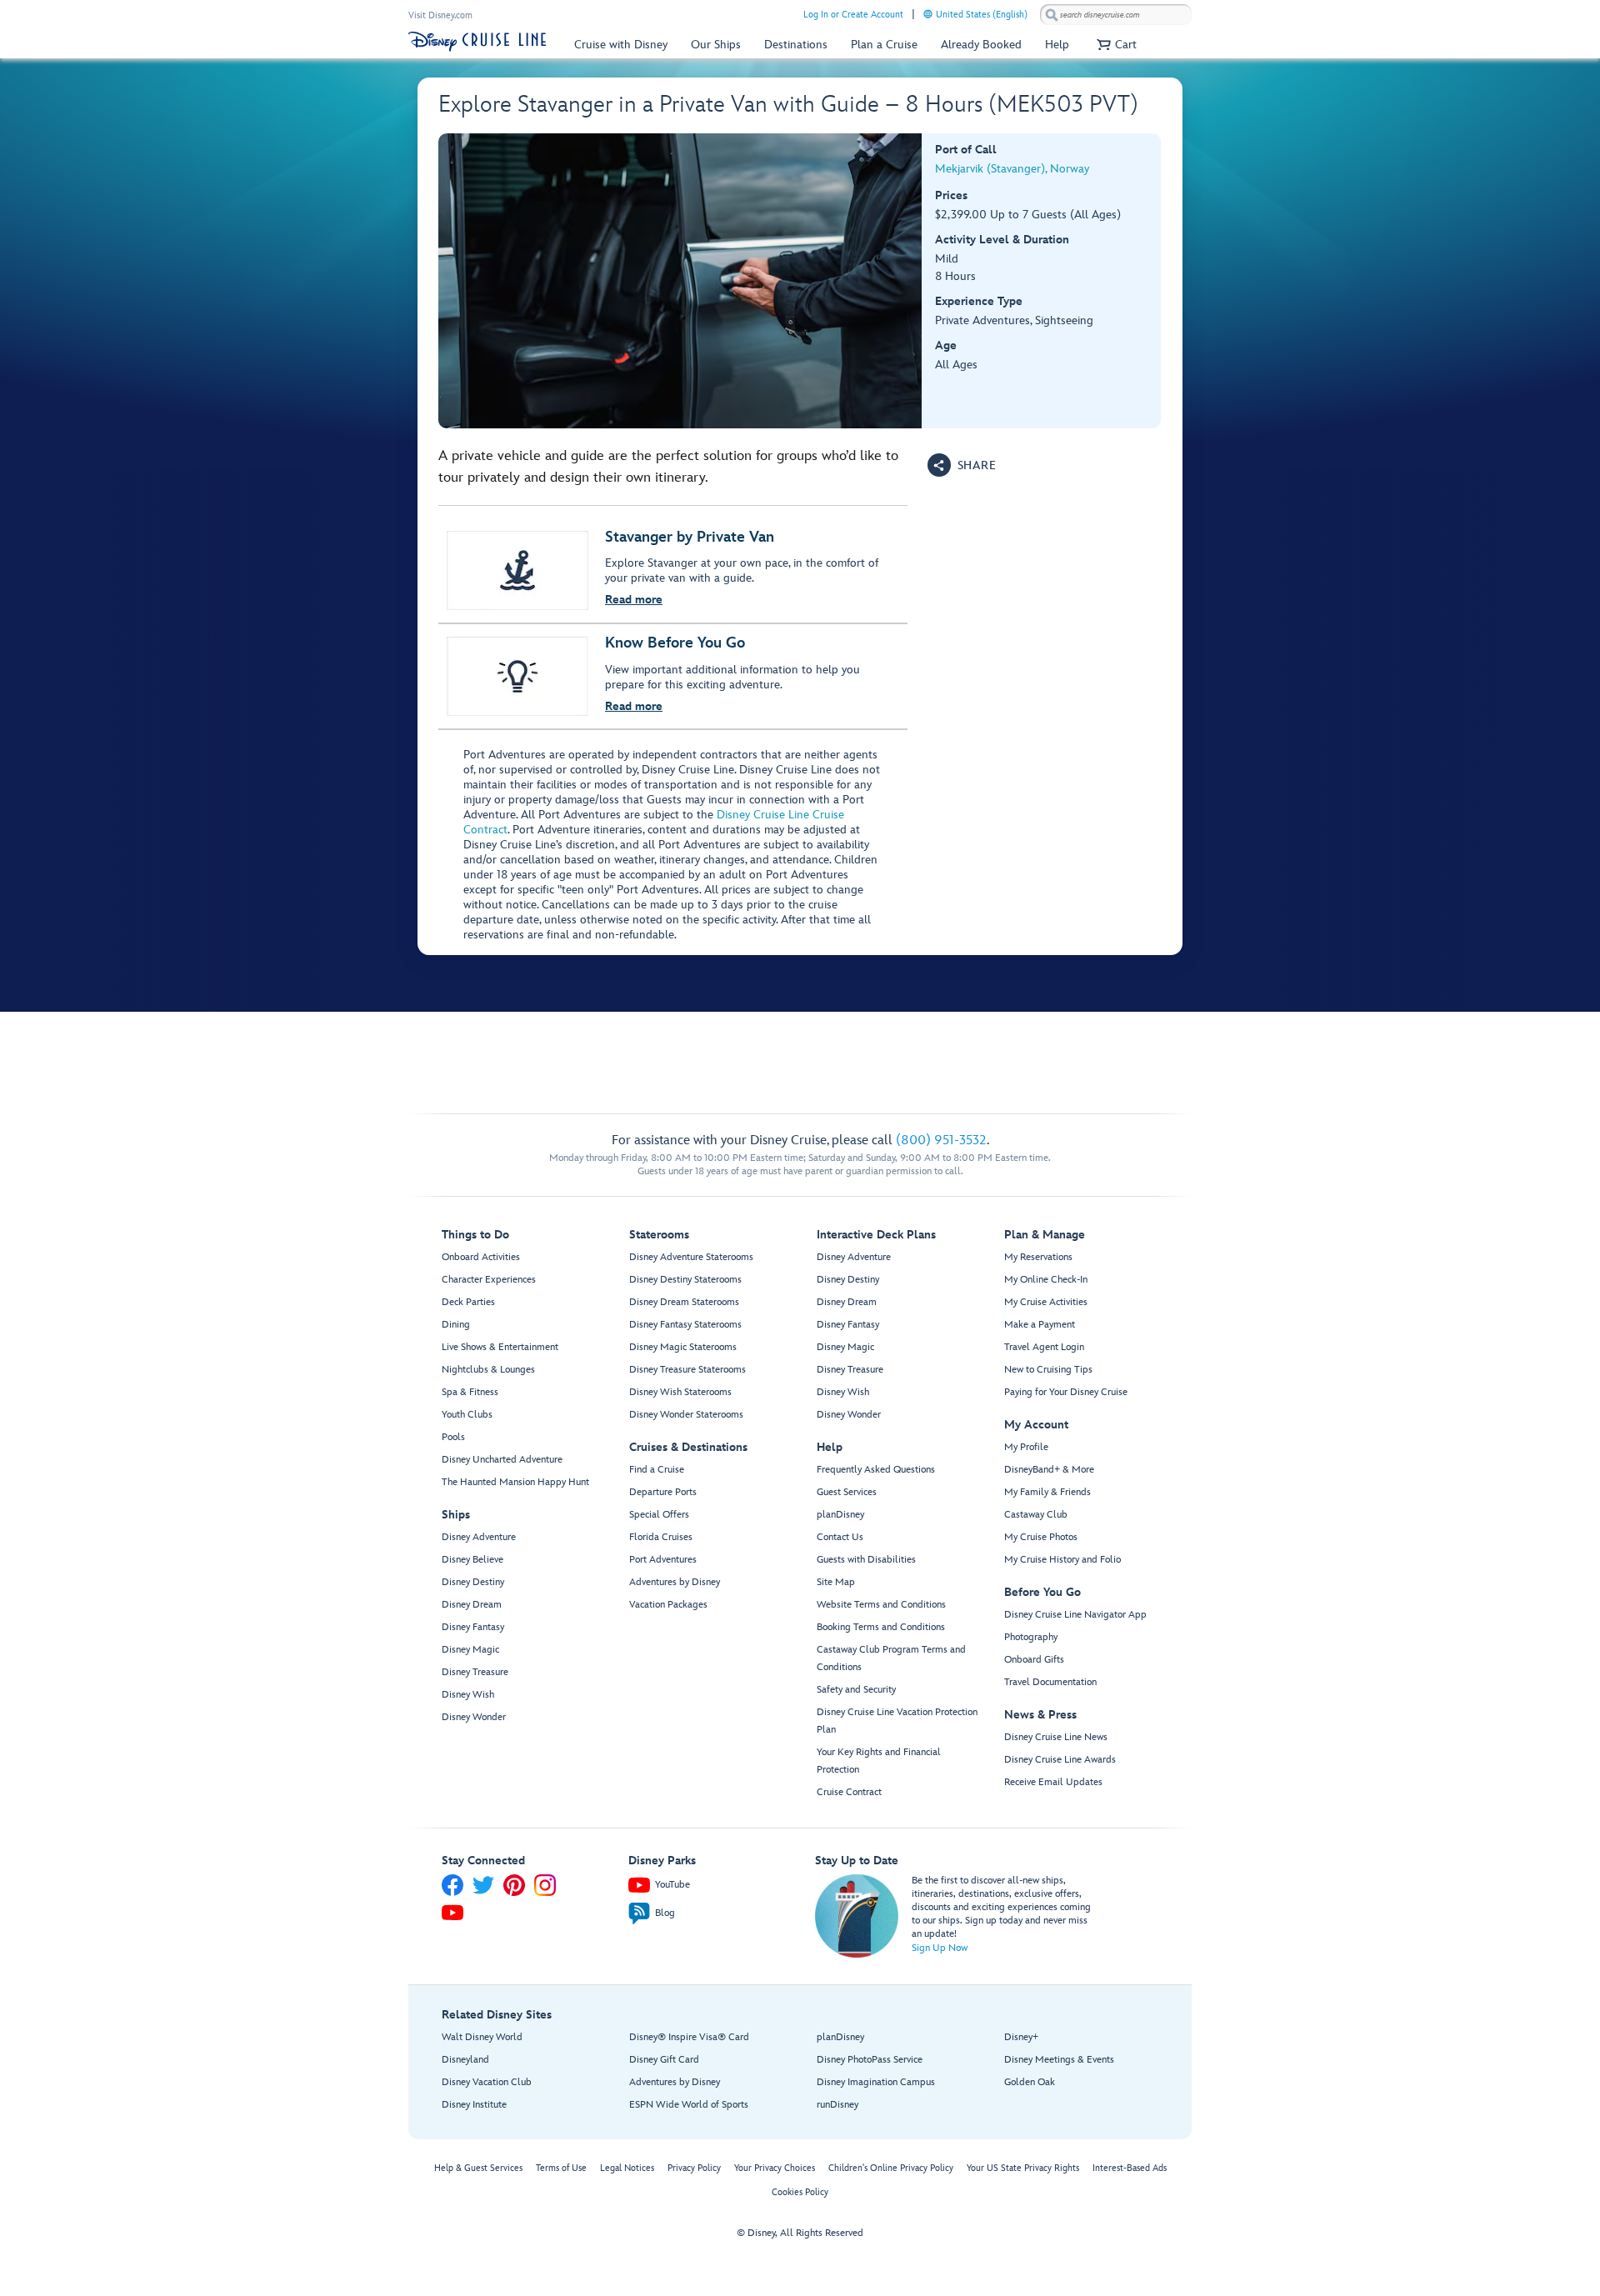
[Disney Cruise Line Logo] (477, 42)
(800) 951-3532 (941, 1140)
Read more (634, 600)
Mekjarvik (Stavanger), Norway (1012, 169)
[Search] (1052, 15)
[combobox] (1116, 15)
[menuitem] (928, 14)
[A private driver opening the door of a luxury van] (680, 281)
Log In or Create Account (853, 15)
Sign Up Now (940, 1948)
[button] (1115, 45)
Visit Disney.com (440, 15)
